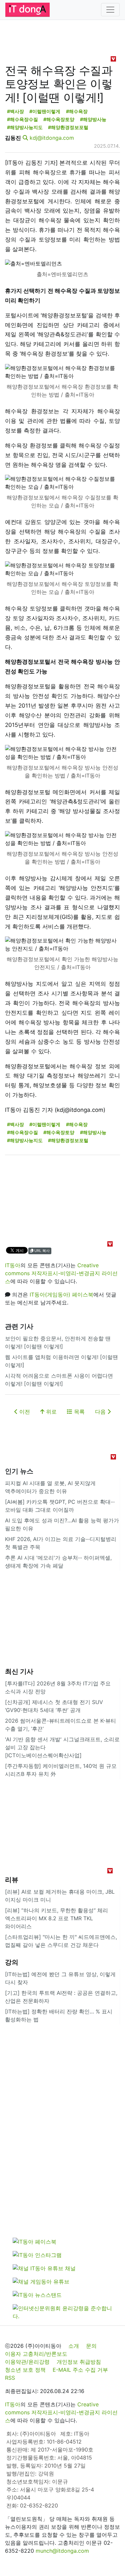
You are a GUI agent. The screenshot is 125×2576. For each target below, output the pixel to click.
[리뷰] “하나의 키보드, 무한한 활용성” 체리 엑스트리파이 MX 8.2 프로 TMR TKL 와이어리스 (56, 1918)
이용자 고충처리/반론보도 (36, 2354)
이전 (24, 1412)
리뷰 (12, 1880)
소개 (74, 2346)
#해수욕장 (77, 111)
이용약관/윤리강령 (27, 2362)
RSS (10, 2378)
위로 (50, 1412)
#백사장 (15, 111)
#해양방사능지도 (25, 127)
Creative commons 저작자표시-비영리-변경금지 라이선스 (61, 1273)
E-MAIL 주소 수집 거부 (80, 2370)
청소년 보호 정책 (25, 2370)
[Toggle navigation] (110, 10)
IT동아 (13, 1265)
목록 (78, 1412)
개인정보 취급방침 (79, 2362)
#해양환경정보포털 (68, 127)
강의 (12, 1962)
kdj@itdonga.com (52, 138)
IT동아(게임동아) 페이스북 (61, 1294)
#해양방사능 (93, 119)
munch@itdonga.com (62, 2551)
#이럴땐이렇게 (45, 111)
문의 (91, 2346)
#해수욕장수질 (22, 119)
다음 (101, 1412)
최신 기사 (19, 1671)
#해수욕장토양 (59, 119)
